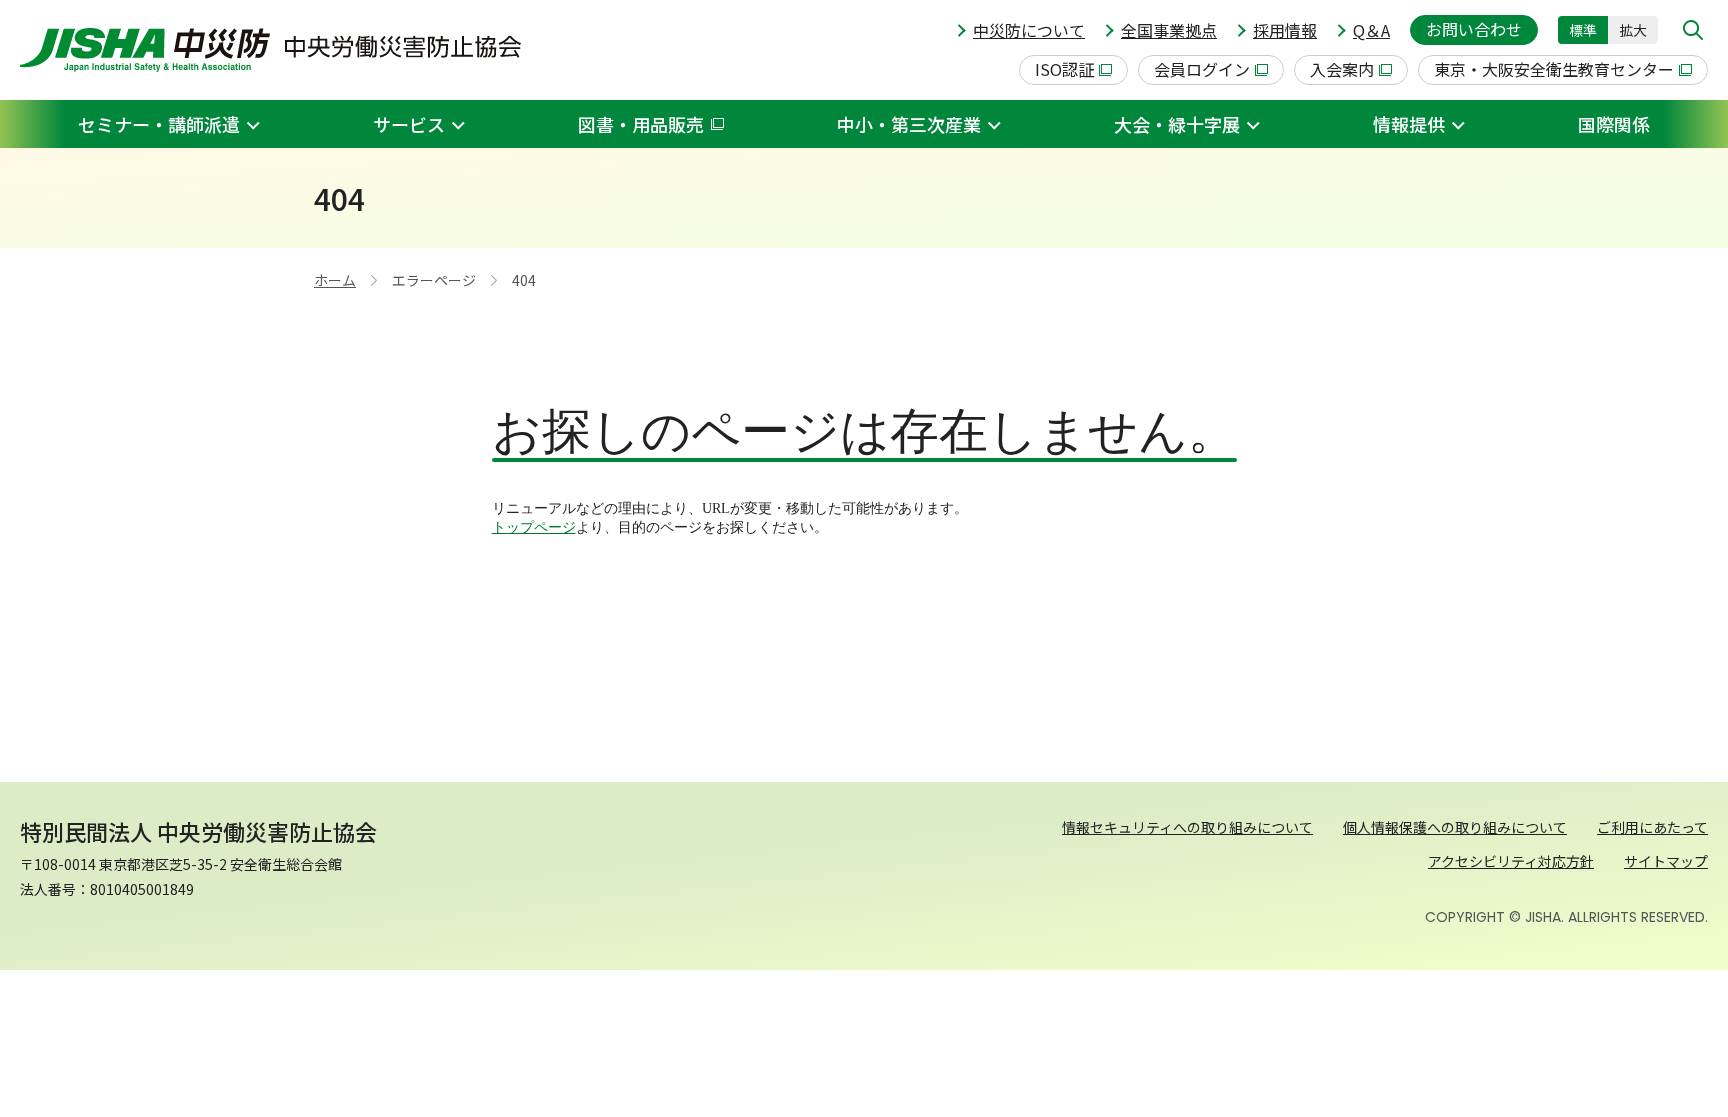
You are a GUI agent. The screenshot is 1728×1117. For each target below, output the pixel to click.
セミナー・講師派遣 (159, 124)
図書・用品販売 (641, 124)
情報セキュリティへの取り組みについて (1187, 827)
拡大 (1633, 30)
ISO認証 (1064, 69)
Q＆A (1371, 30)
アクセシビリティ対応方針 (1511, 861)
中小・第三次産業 (909, 124)
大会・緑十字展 (1177, 124)
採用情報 (1285, 30)
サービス (409, 124)
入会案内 (1342, 69)
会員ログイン (1202, 69)
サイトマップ (1666, 861)
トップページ (534, 527)
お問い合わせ (1474, 29)
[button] (1693, 30)
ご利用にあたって (1652, 827)
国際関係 (1614, 124)
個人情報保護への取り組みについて (1455, 827)
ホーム (335, 280)
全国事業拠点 (1169, 30)
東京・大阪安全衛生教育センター (1554, 69)
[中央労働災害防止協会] (270, 50)
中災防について (1029, 30)
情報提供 (1409, 124)
